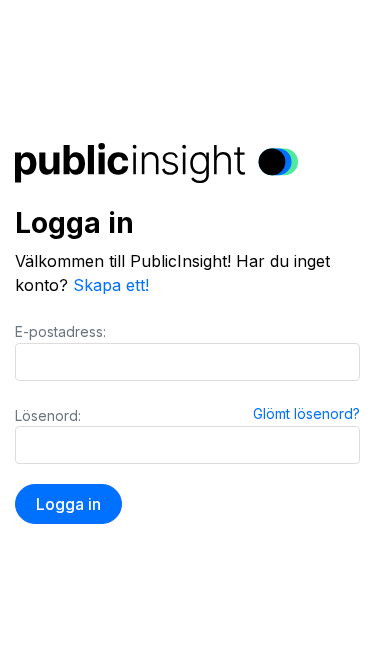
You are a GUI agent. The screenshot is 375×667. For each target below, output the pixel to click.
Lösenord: (48, 415)
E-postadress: (60, 331)
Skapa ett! (111, 285)
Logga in (68, 504)
